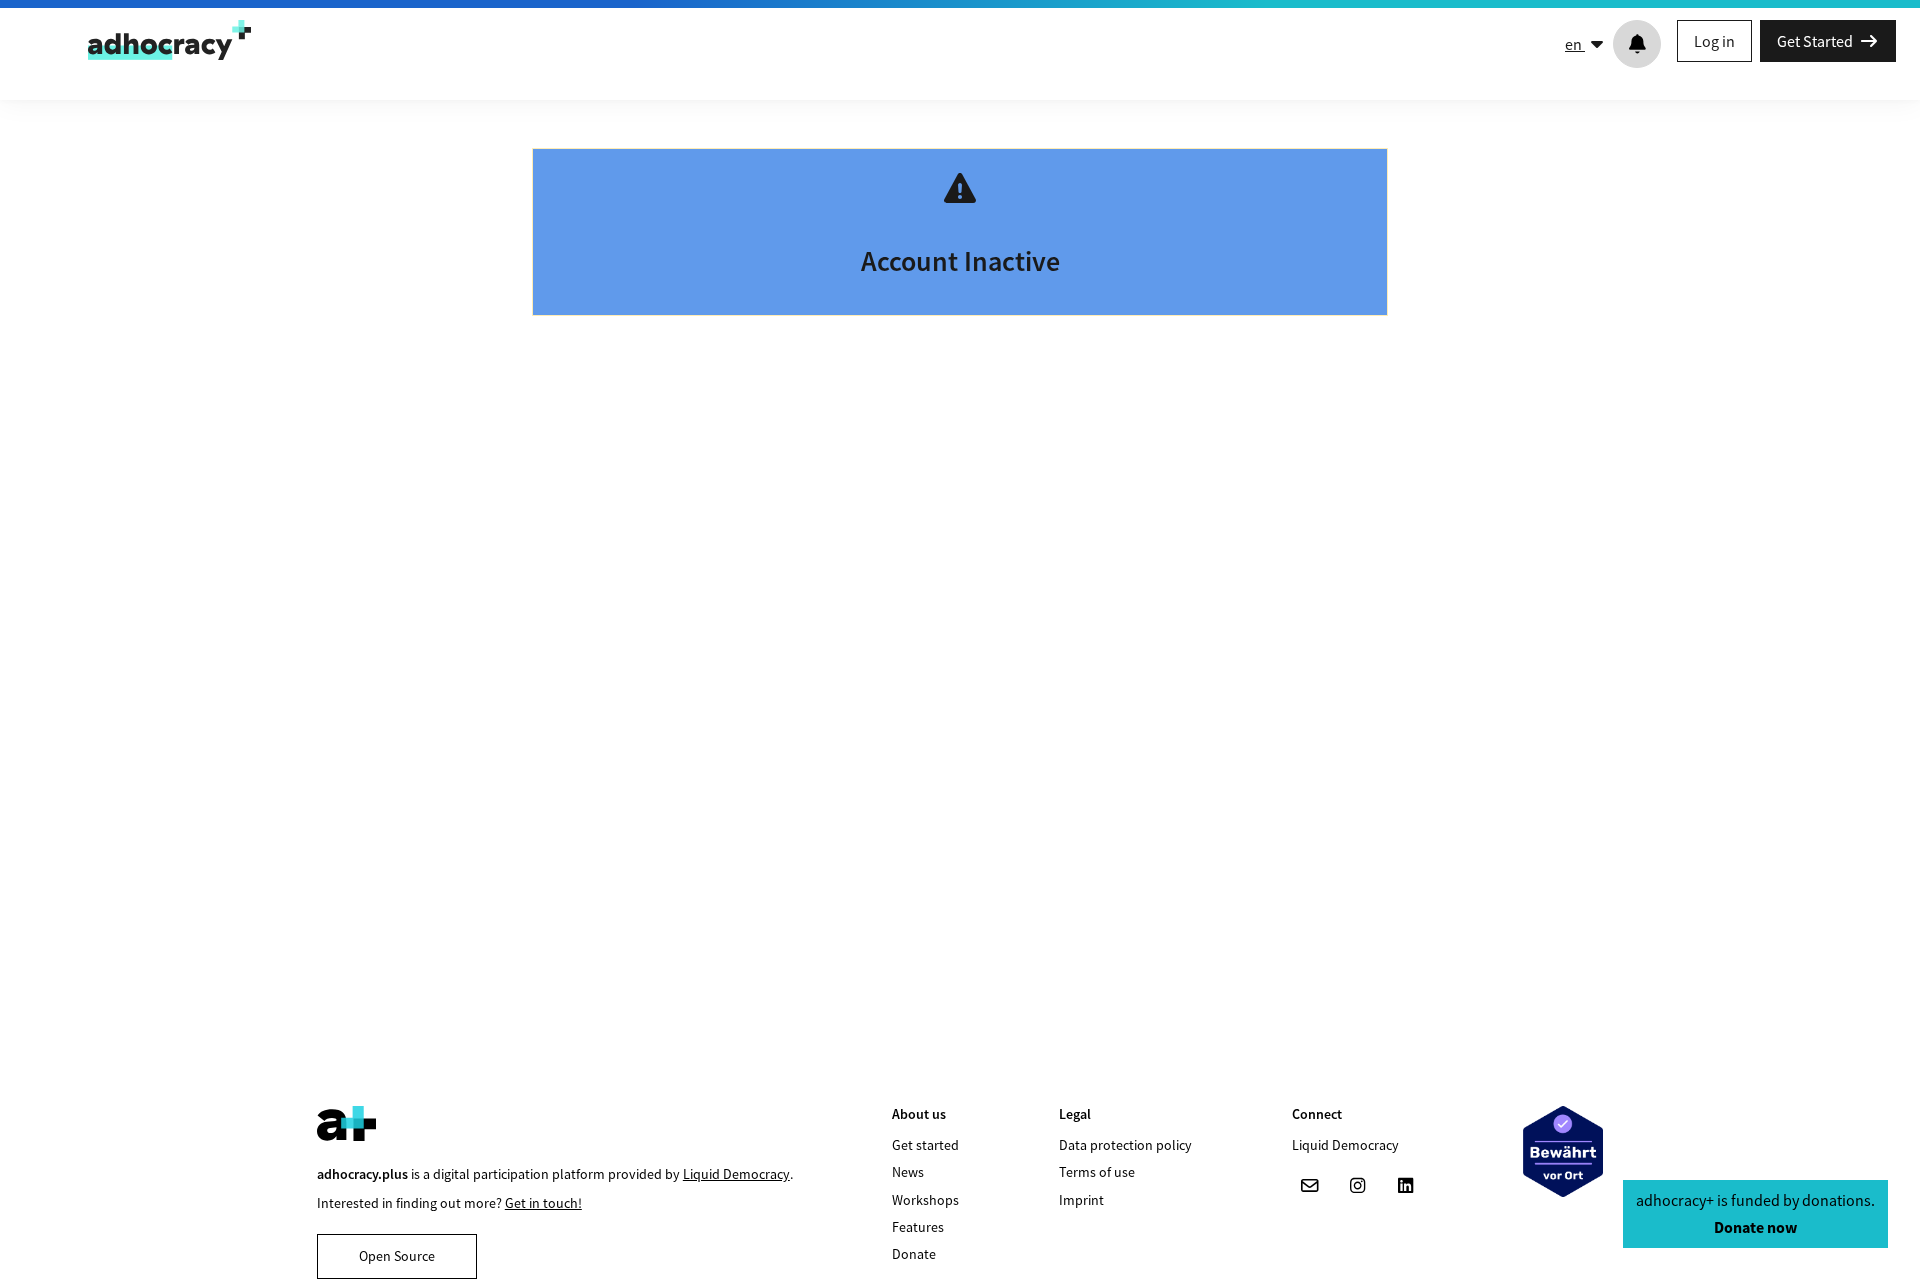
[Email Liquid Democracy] (1310, 1186)
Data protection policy (1125, 1145)
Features (918, 1227)
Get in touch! (543, 1203)
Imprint (1081, 1200)
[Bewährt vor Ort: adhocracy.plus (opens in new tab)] (1563, 1151)
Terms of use (1097, 1172)
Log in (1714, 41)
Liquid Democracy (736, 1174)
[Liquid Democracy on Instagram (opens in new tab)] (1358, 1186)
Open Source (397, 1256)
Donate (914, 1254)
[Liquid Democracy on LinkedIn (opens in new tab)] (1406, 1186)
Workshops (925, 1200)
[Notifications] (1637, 44)
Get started (925, 1145)
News (908, 1172)
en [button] (1575, 44)
